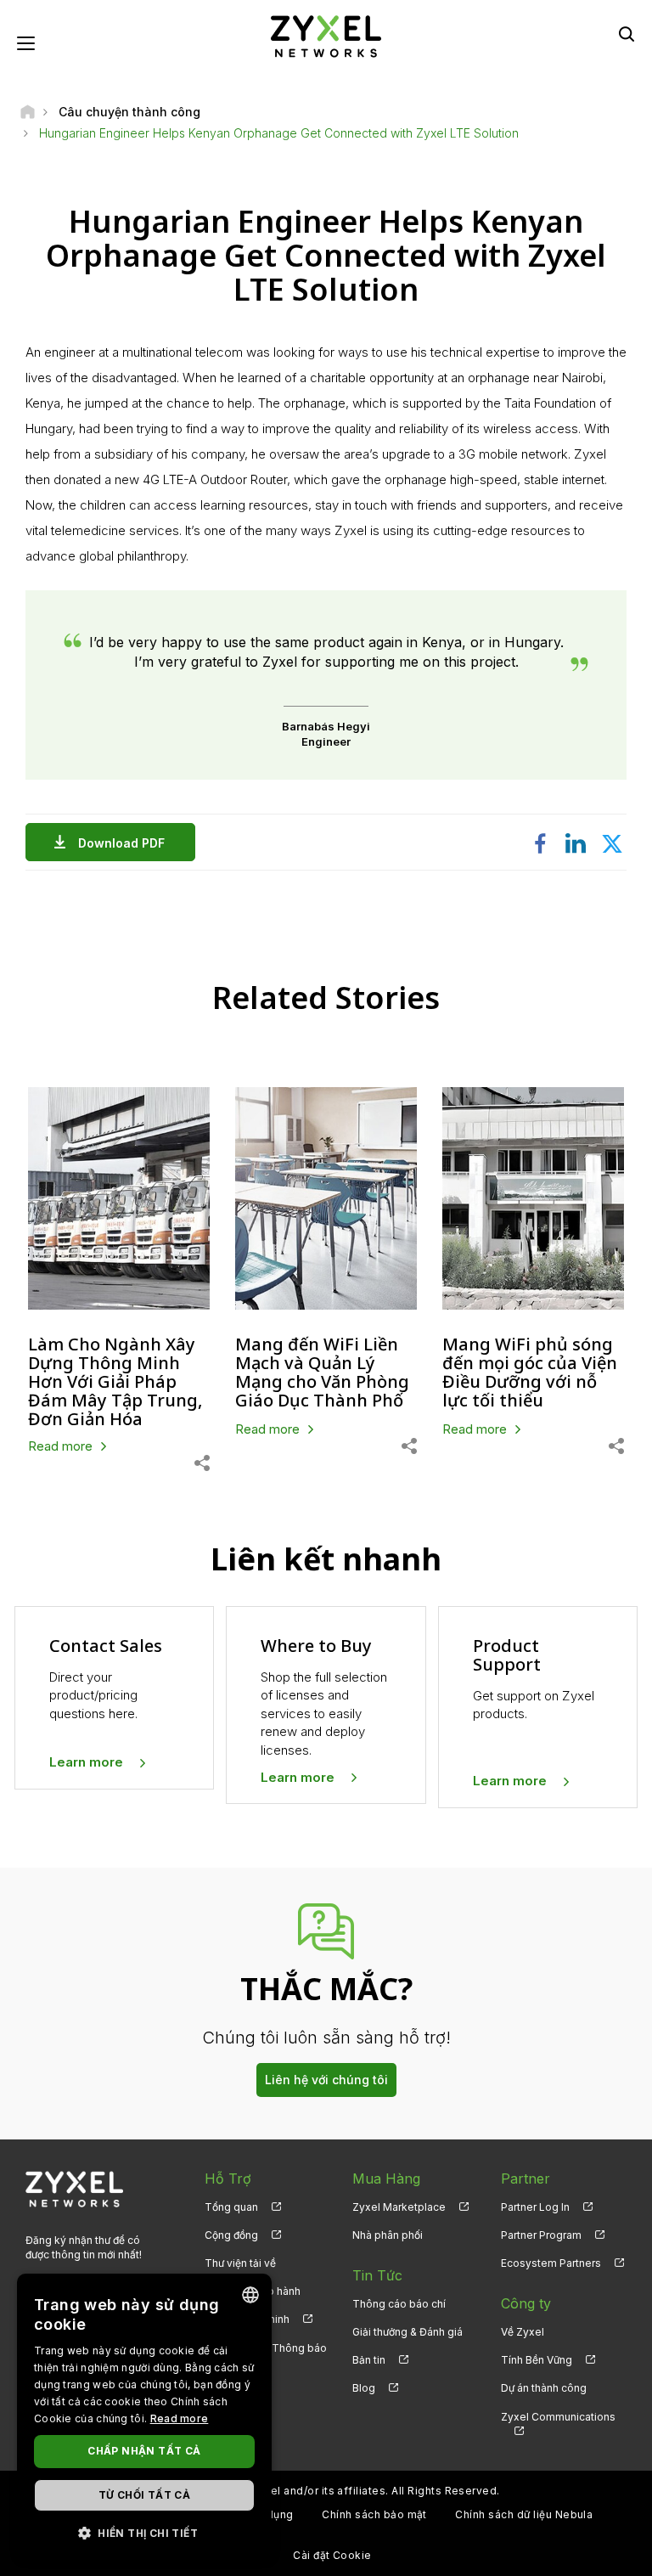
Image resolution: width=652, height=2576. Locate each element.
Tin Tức (377, 2275)
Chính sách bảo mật (374, 2514)
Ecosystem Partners (551, 2263)
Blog (364, 2388)
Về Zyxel (523, 2332)
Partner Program (541, 2235)
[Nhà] (28, 112)
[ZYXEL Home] (326, 35)
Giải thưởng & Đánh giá (407, 2332)
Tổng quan (231, 2207)
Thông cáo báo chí (399, 2304)
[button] (144, 2532)
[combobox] (250, 2295)
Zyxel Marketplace (399, 2207)
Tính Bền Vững (537, 2360)
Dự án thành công (544, 2388)
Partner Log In (535, 2207)
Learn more (86, 1762)
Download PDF (121, 843)
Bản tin (369, 2360)
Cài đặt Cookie (332, 2555)
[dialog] (144, 2416)
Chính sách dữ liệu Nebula (524, 2514)
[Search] (627, 34)
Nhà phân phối (388, 2235)
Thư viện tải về (240, 2263)
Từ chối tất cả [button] (145, 2495)
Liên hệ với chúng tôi (326, 2080)
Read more (180, 2418)
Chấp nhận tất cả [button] (144, 2451)
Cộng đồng (231, 2235)
